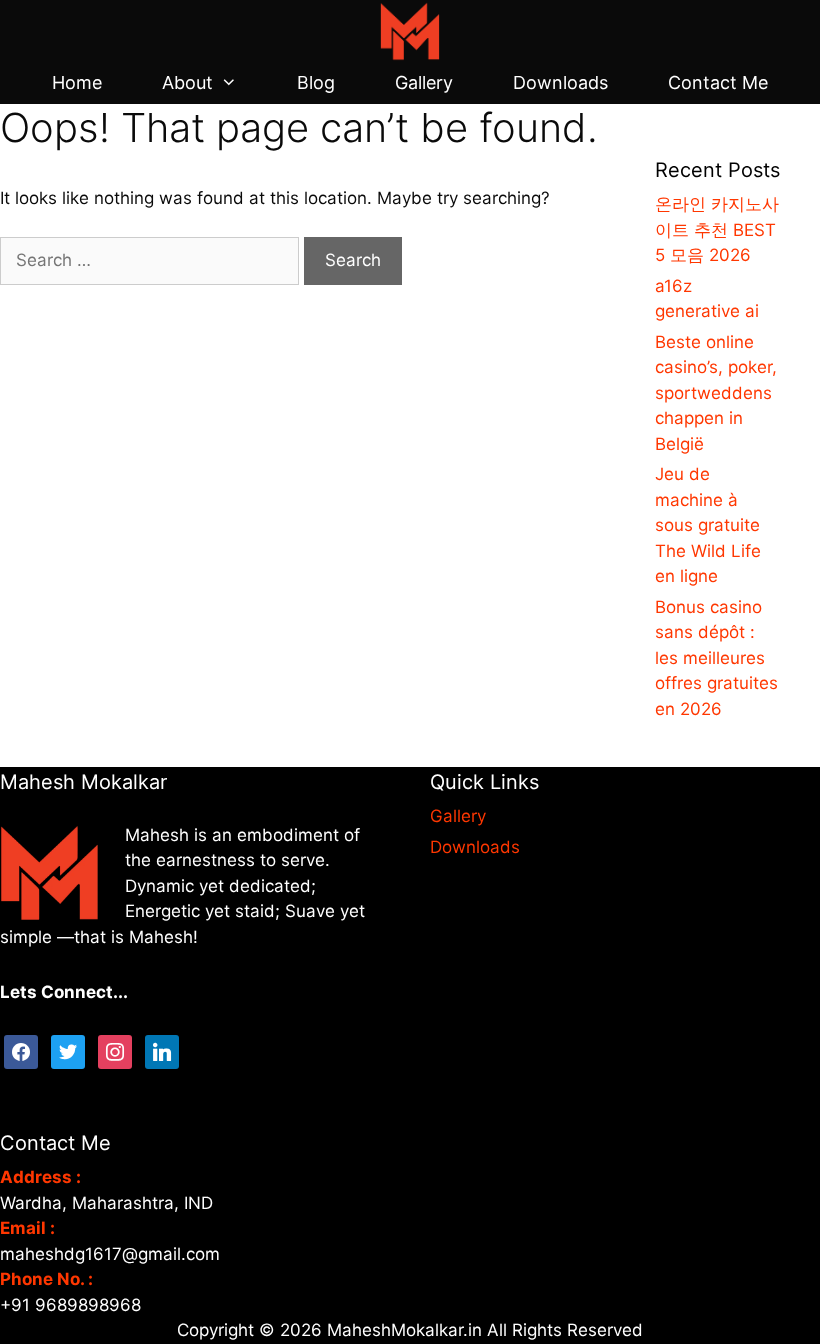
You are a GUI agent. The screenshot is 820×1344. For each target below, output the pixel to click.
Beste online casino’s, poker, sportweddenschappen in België (716, 393)
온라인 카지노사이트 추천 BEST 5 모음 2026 (717, 229)
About (187, 82)
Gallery (424, 82)
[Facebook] (21, 1051)
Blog (316, 82)
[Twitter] (68, 1051)
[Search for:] (152, 260)
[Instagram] (115, 1051)
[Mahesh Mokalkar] (410, 30)
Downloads (560, 82)
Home (77, 82)
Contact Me (718, 82)
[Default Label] (162, 1051)
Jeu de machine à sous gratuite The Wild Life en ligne (708, 525)
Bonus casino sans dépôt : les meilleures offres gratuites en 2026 (716, 658)
